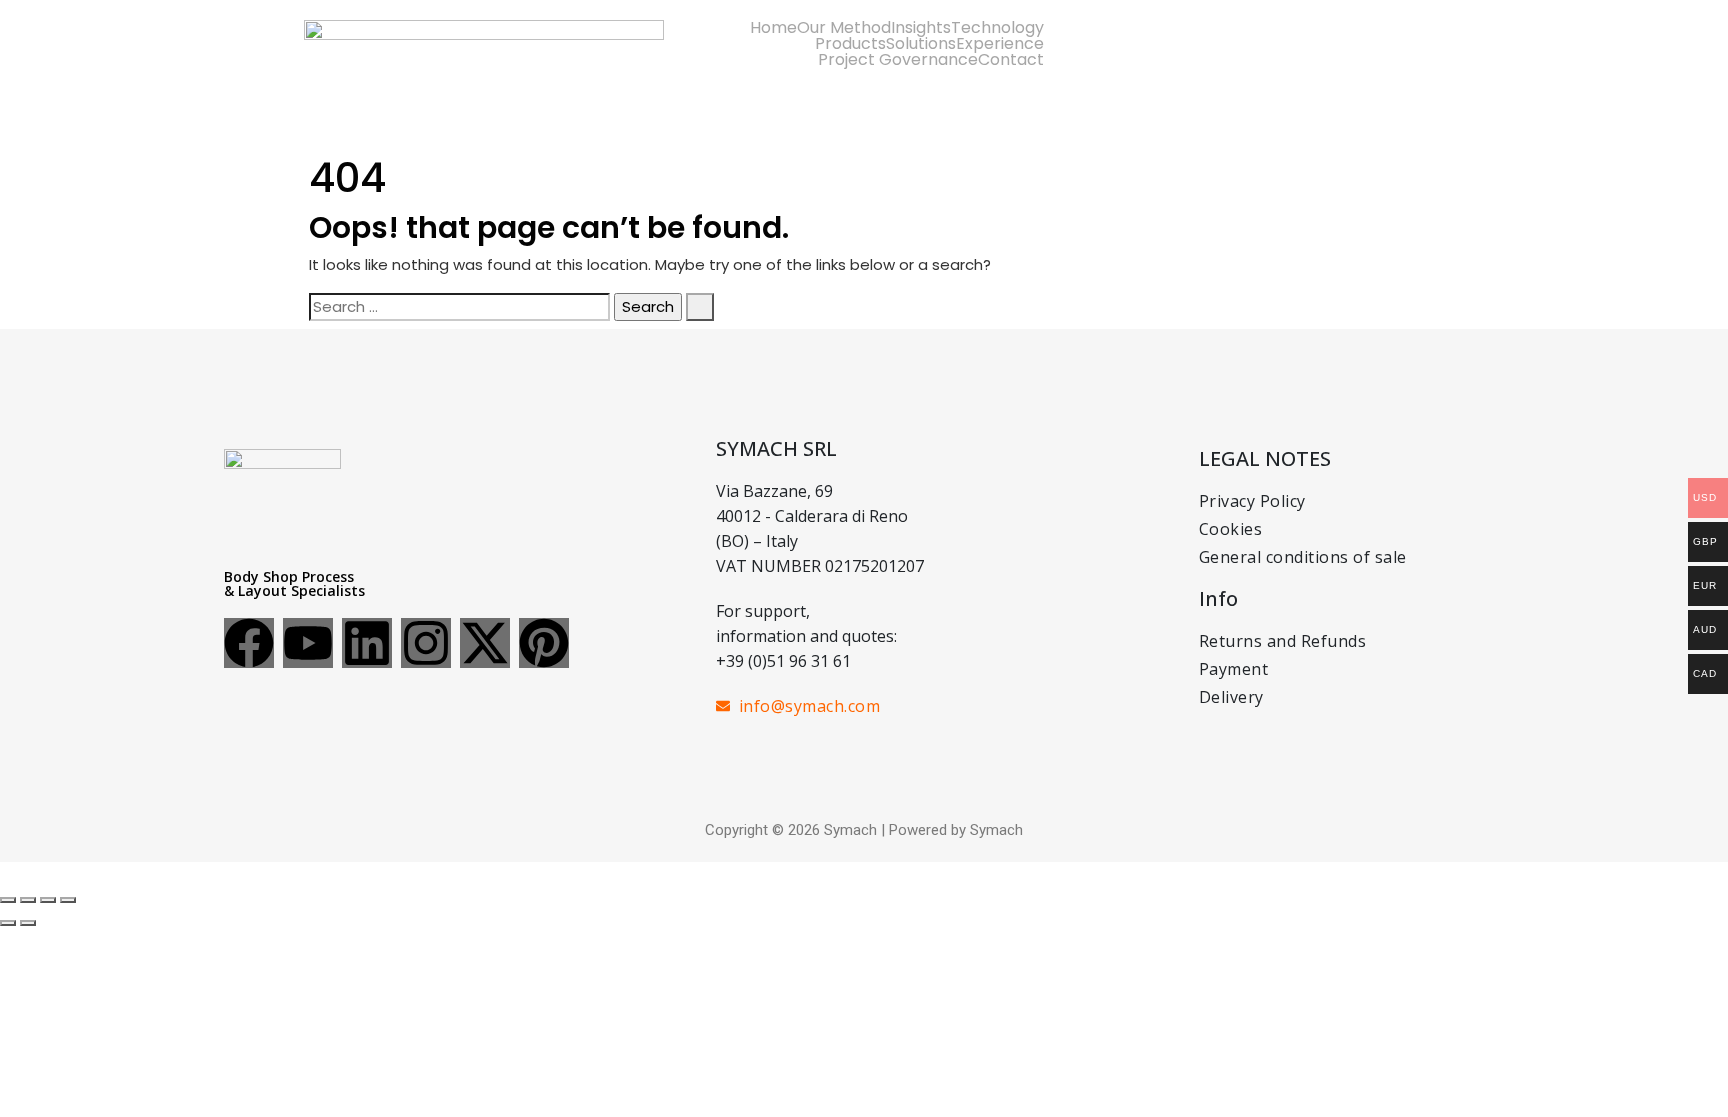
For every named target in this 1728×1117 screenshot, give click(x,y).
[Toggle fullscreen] (28, 900)
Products (850, 44)
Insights (921, 28)
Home (773, 28)
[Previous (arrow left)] (8, 923)
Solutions (921, 44)
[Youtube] (308, 643)
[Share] (48, 900)
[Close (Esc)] (68, 900)
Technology (997, 28)
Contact (1011, 60)
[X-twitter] (485, 643)
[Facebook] (249, 643)
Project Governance (898, 60)
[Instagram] (426, 643)
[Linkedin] (367, 643)
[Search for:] (459, 307)
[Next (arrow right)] (28, 923)
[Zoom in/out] (8, 900)
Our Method (844, 28)
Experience (1000, 44)
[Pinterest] (544, 643)
